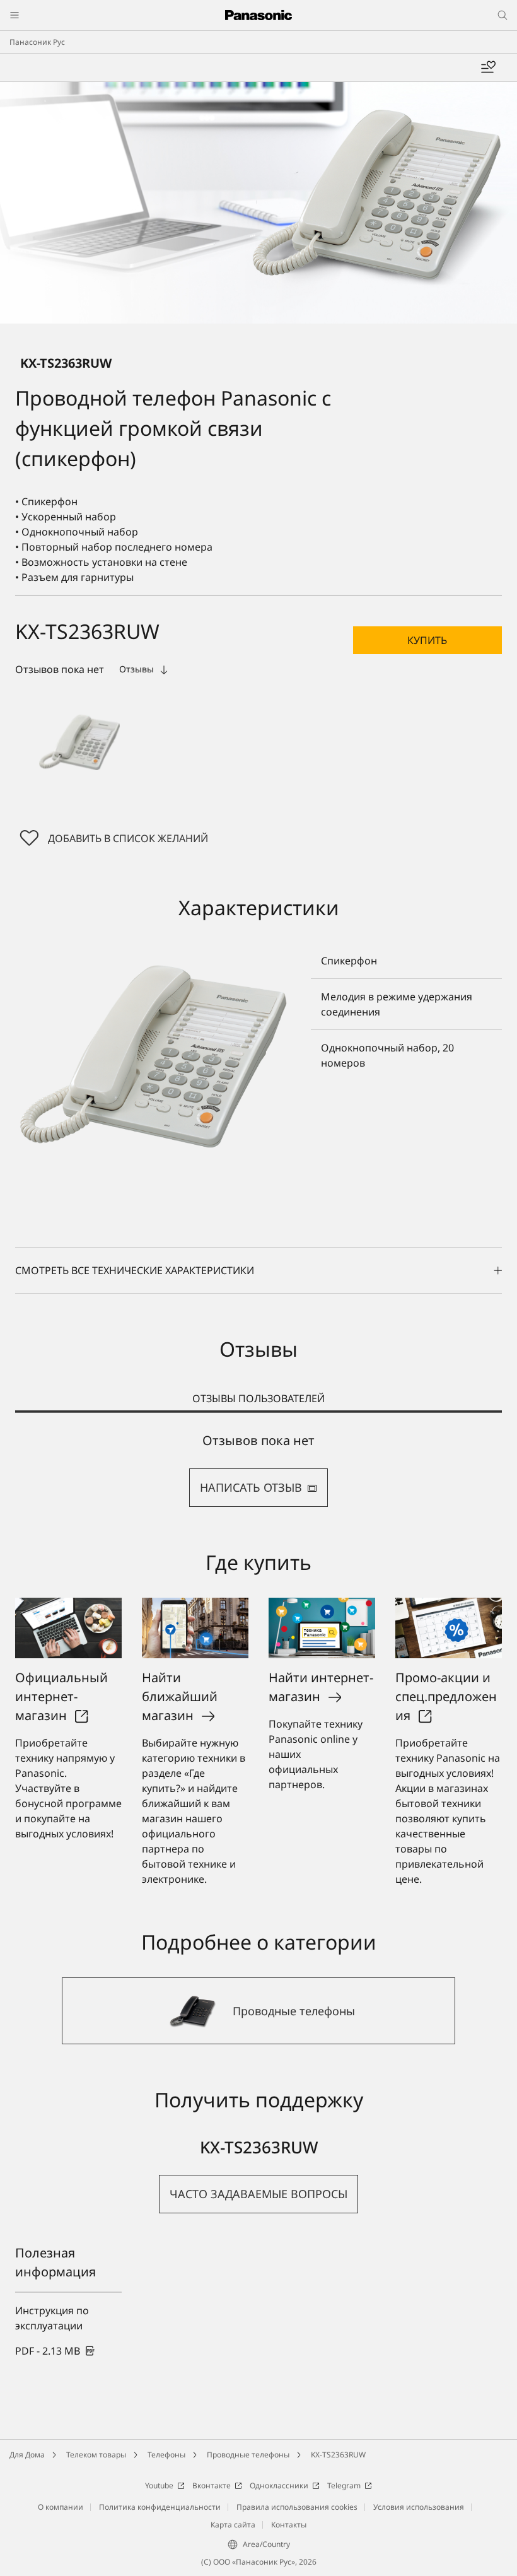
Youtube (159, 2485)
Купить (427, 640)
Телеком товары (96, 2455)
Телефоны (166, 2455)
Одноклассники (279, 2485)
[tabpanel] (258, 1470)
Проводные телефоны (248, 2455)
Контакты (289, 2525)
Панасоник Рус (37, 42)
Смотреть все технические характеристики (135, 1270)
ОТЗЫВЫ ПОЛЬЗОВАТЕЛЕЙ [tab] (258, 1398)
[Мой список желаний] (488, 67)
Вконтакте (212, 2485)
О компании (61, 2507)
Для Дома (27, 2455)
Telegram (344, 2485)
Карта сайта (233, 2525)
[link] (55, 2351)
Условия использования (419, 2507)
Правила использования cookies (297, 2507)
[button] (79, 742)
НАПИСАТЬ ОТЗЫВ (251, 1487)
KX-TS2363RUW (338, 2455)
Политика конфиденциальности (160, 2507)
